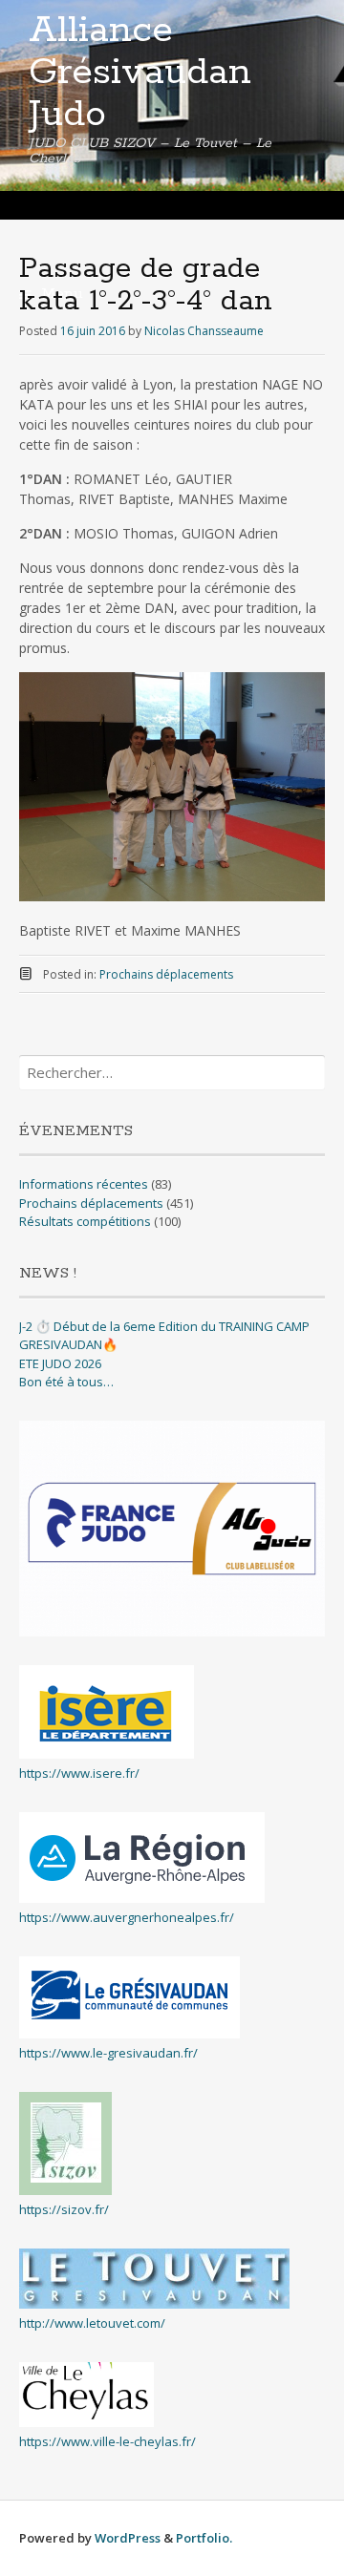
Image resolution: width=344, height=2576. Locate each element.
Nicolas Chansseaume (204, 331)
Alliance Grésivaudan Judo (140, 73)
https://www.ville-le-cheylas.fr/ (107, 2441)
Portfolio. (204, 2538)
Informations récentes (84, 1184)
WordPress (128, 2538)
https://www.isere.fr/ (79, 1773)
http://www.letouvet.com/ (92, 2323)
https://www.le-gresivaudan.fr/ (108, 2053)
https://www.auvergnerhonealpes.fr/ (127, 1917)
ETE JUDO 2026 (60, 1363)
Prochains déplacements (166, 974)
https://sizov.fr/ (64, 2209)
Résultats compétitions (85, 1221)
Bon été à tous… (66, 1382)
